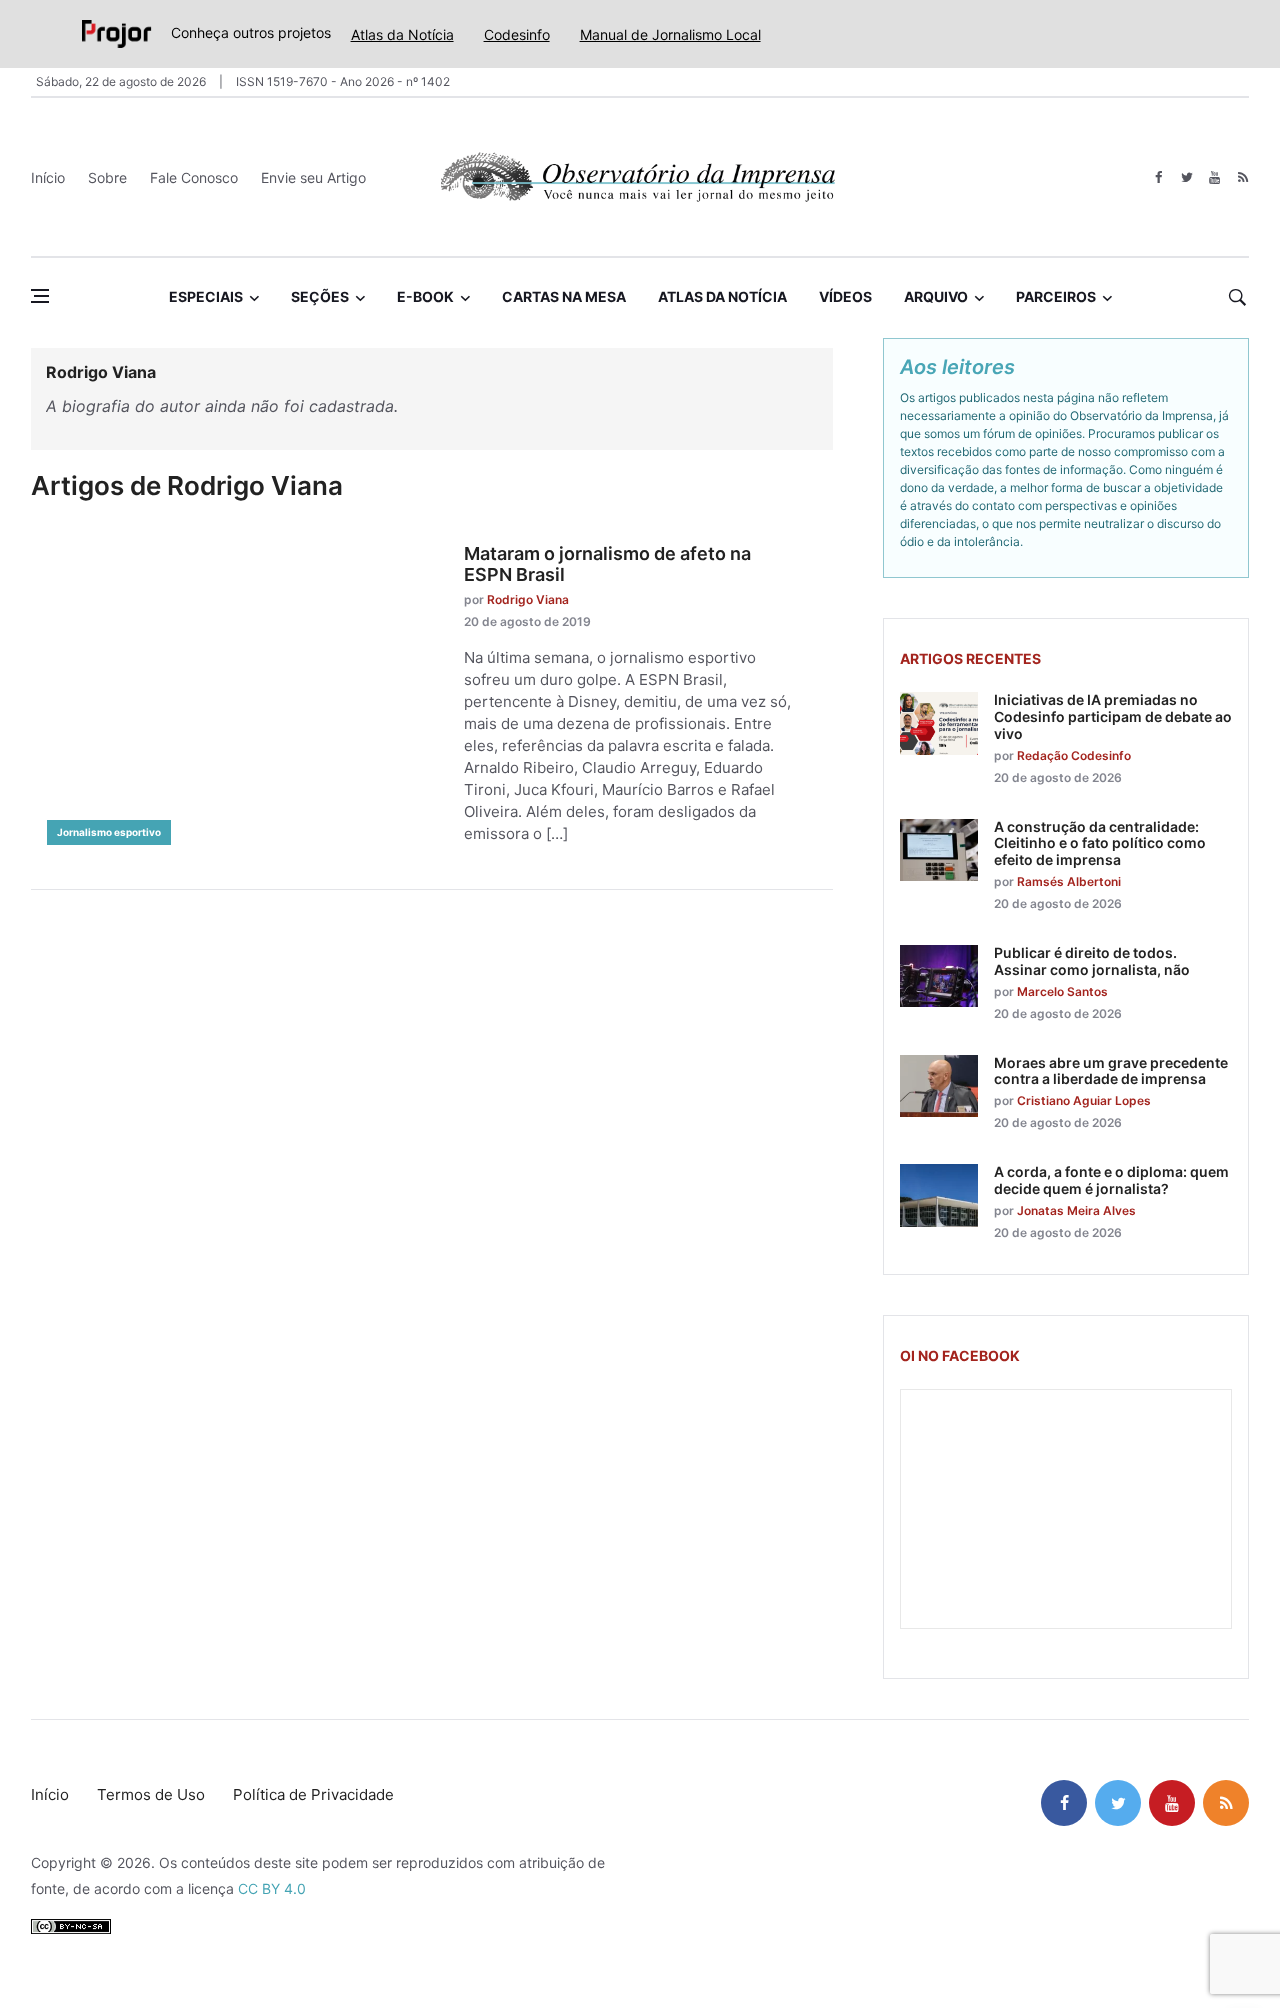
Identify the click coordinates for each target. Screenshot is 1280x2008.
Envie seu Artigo (313, 177)
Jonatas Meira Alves (1076, 1210)
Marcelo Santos (1062, 991)
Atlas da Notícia (402, 34)
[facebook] (1158, 177)
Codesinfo (517, 34)
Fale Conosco (194, 177)
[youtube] (1214, 177)
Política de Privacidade (313, 1794)
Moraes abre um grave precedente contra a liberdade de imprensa (1111, 1071)
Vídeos (845, 296)
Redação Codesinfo (1074, 755)
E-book (425, 296)
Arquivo (936, 296)
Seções (320, 296)
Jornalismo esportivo (109, 832)
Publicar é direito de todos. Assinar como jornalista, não (1092, 961)
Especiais (206, 296)
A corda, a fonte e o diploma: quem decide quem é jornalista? (1111, 1180)
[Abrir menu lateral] (40, 296)
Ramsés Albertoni (1069, 881)
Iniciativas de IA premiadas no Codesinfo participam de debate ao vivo (1113, 716)
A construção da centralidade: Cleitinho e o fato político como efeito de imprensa (1100, 843)
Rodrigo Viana (528, 599)
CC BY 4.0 (272, 1888)
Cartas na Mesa (564, 296)
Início (48, 177)
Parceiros (1056, 296)
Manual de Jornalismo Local (670, 34)
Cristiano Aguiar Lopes (1084, 1100)
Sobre (107, 177)
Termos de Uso (151, 1794)
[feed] (1242, 177)
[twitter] (1186, 177)
